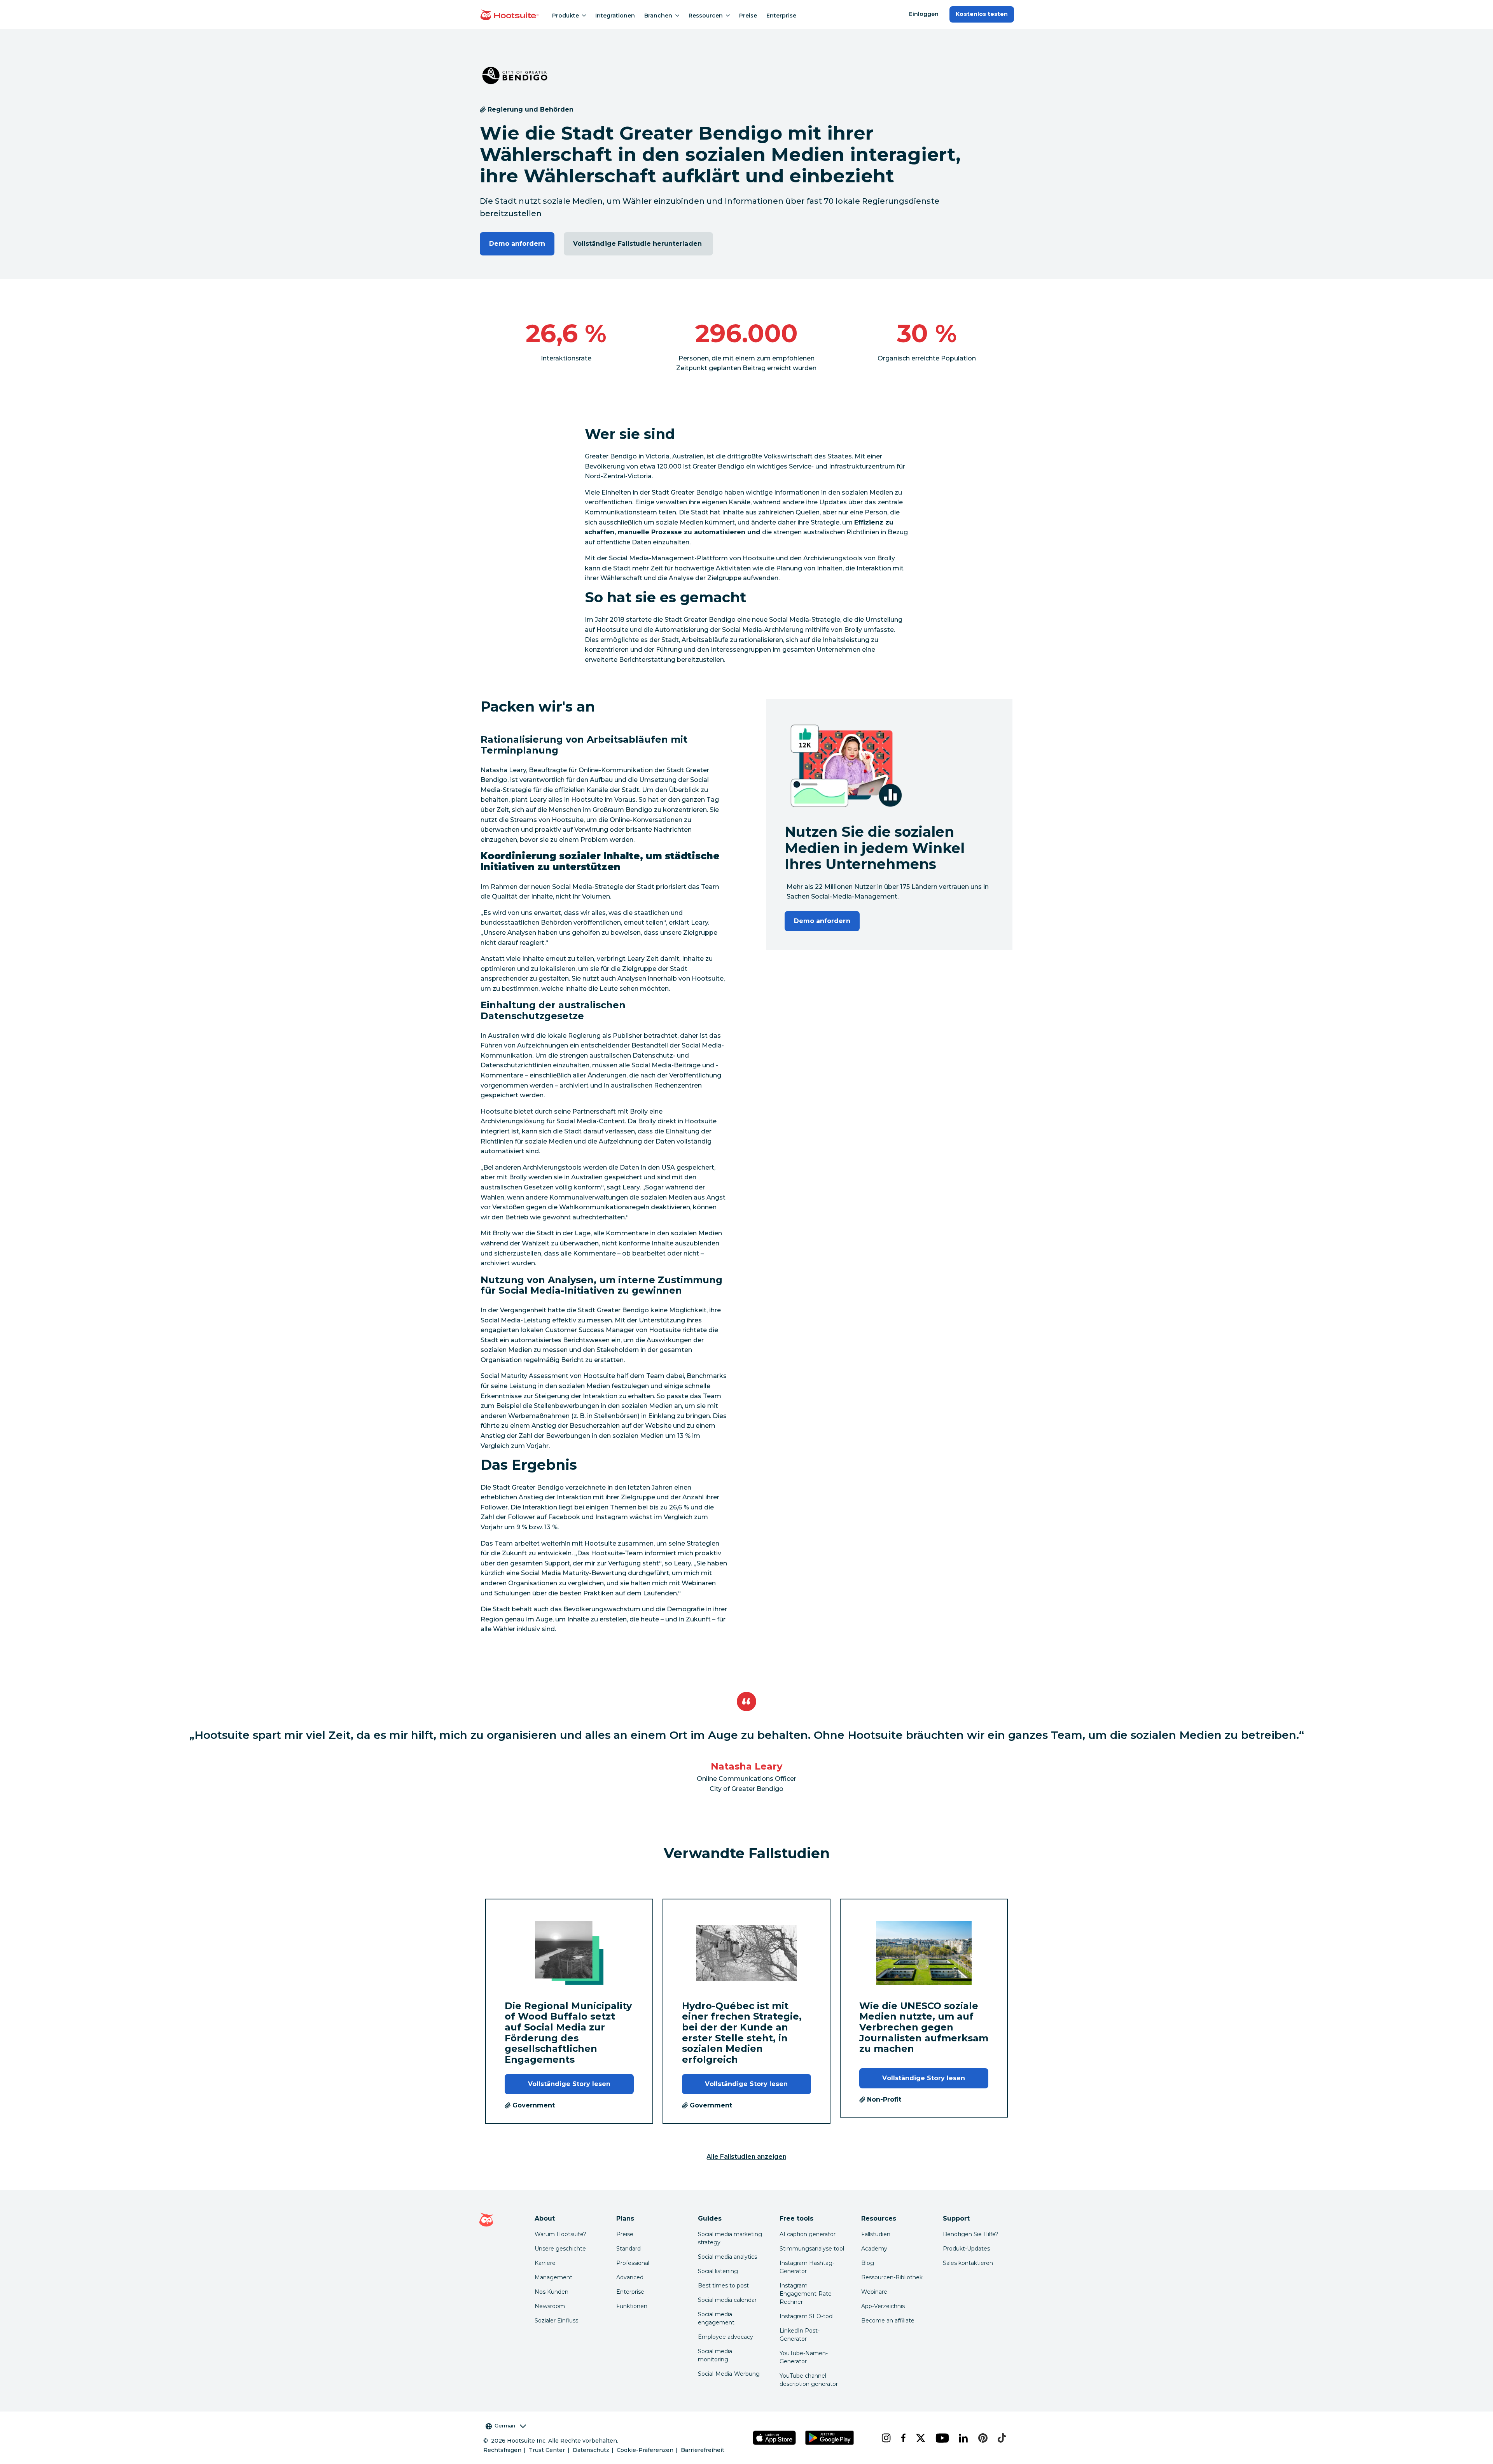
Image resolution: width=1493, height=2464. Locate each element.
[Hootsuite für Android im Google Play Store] (830, 2438)
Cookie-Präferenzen (645, 2450)
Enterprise (781, 16)
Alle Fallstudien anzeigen (746, 2157)
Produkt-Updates (966, 2249)
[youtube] (941, 2438)
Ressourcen (706, 16)
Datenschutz (591, 2450)
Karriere (545, 2263)
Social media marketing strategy (730, 2238)
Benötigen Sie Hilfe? (971, 2234)
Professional (633, 2263)
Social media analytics (727, 2257)
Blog (868, 2263)
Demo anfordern (517, 244)
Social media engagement (716, 2318)
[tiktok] (1001, 2438)
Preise (748, 16)
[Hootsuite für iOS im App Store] (774, 2438)
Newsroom (550, 2306)
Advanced (630, 2277)
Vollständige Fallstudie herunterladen (638, 244)
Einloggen (924, 14)
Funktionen (632, 2306)
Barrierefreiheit (703, 2450)
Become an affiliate (888, 2321)
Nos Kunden (552, 2292)
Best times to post (723, 2286)
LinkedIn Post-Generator (800, 2335)
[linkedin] (962, 2438)
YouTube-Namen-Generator (804, 2357)
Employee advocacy (726, 2337)
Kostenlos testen (982, 14)
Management (553, 2277)
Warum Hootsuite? (560, 2234)
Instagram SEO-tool (807, 2316)
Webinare (874, 2292)
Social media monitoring (715, 2355)
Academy (874, 2249)
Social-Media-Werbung (729, 2374)
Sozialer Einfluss (556, 2321)
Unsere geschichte (560, 2249)
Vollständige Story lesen (569, 2084)
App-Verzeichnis (883, 2306)
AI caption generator (808, 2234)
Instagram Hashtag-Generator (807, 2267)
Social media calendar (727, 2300)
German (505, 2426)
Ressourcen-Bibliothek (892, 2277)
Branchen (658, 16)
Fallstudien (876, 2234)
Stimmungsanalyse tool (812, 2249)
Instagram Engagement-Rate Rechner (806, 2294)
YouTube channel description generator (809, 2380)
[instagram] (885, 2438)
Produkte (566, 16)
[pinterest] (982, 2438)
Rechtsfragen (502, 2450)
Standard (628, 2249)
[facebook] (902, 2438)
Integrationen (615, 16)
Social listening (718, 2271)
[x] (920, 2438)
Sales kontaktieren (968, 2263)
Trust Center (547, 2450)
